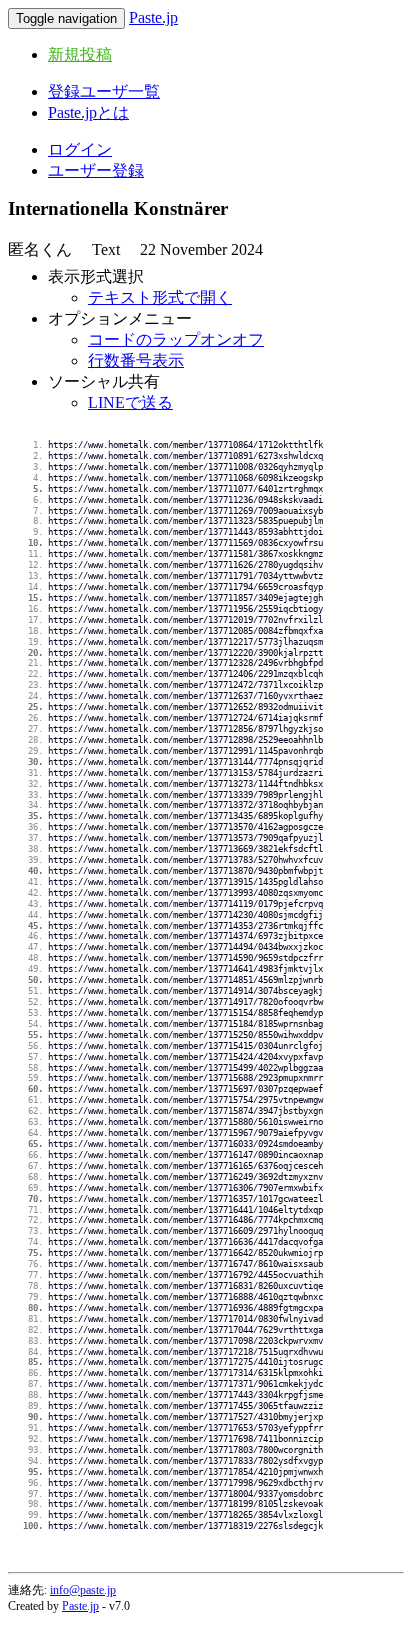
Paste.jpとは (88, 112)
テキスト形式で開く (160, 297)
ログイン (80, 149)
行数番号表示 (136, 360)
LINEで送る (130, 402)
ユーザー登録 (96, 170)
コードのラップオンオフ (176, 339)
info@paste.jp (83, 1590)
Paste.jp (153, 17)
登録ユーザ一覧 (104, 91)
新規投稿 (80, 54)
